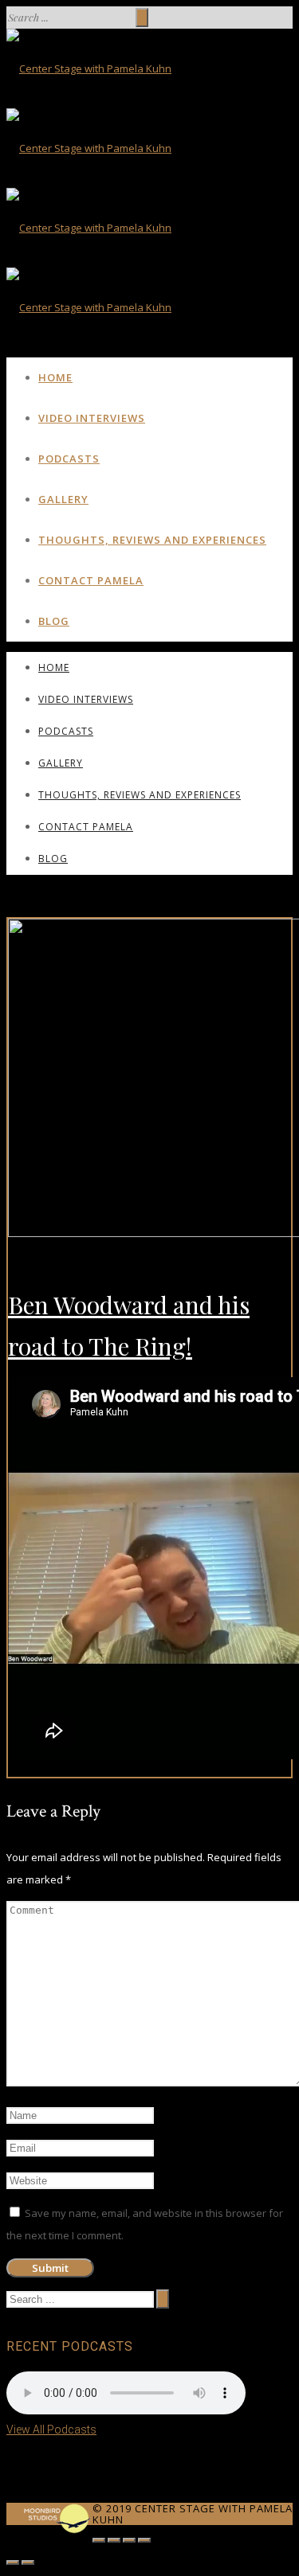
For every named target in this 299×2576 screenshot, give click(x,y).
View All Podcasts (51, 2430)
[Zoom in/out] (144, 2540)
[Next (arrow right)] (28, 2562)
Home (55, 377)
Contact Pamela (91, 580)
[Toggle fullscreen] (129, 2540)
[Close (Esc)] (99, 2540)
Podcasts (69, 459)
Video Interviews (92, 418)
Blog (54, 621)
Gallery (63, 499)
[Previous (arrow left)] (13, 2562)
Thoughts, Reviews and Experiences (152, 540)
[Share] (114, 2540)
